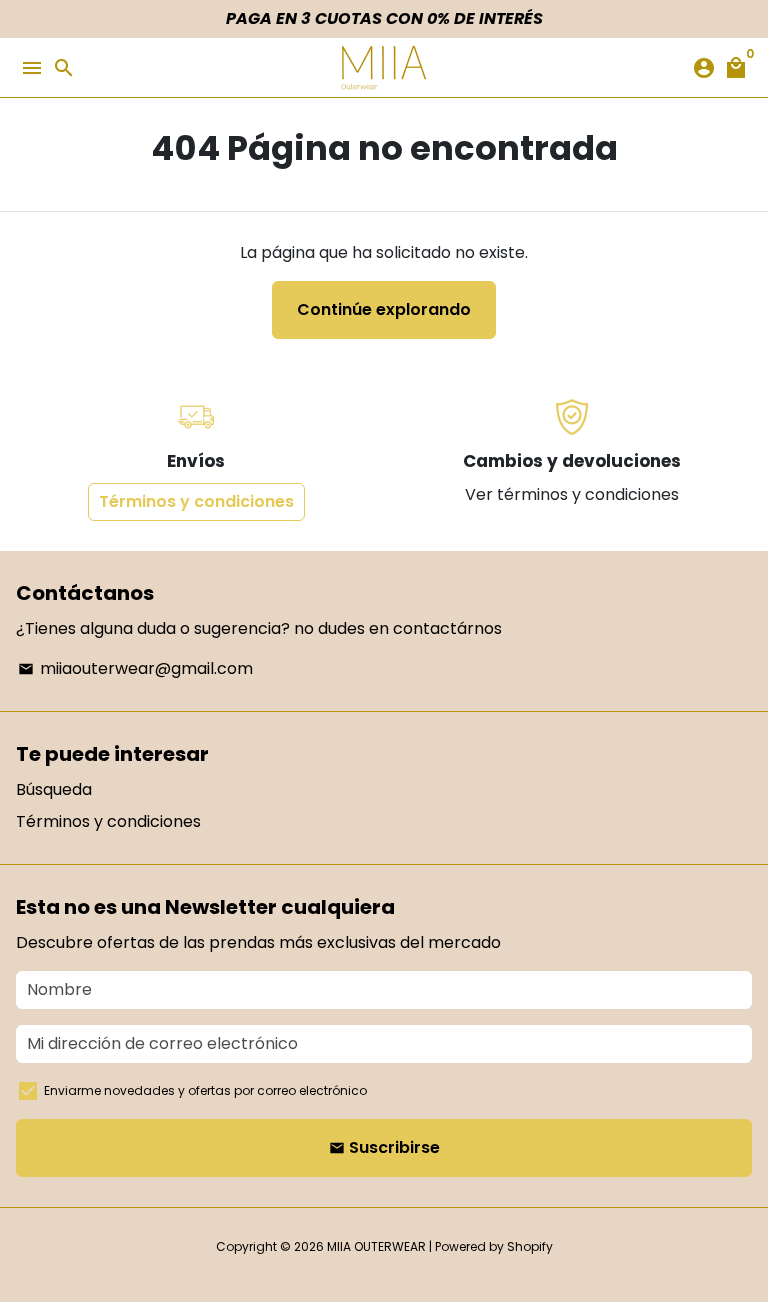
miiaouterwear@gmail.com (135, 668)
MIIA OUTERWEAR (376, 1246)
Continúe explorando (384, 309)
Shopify (530, 1246)
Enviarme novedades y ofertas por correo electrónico (205, 1090)
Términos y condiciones (196, 501)
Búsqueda (54, 789)
